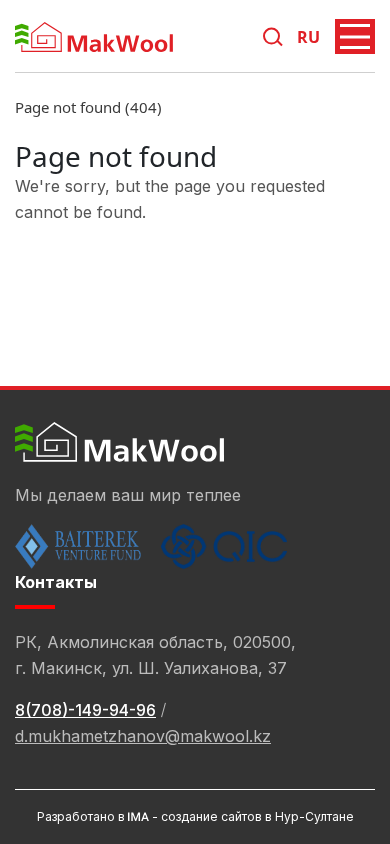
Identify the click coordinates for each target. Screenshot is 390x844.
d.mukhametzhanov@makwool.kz (143, 736)
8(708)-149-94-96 (85, 710)
